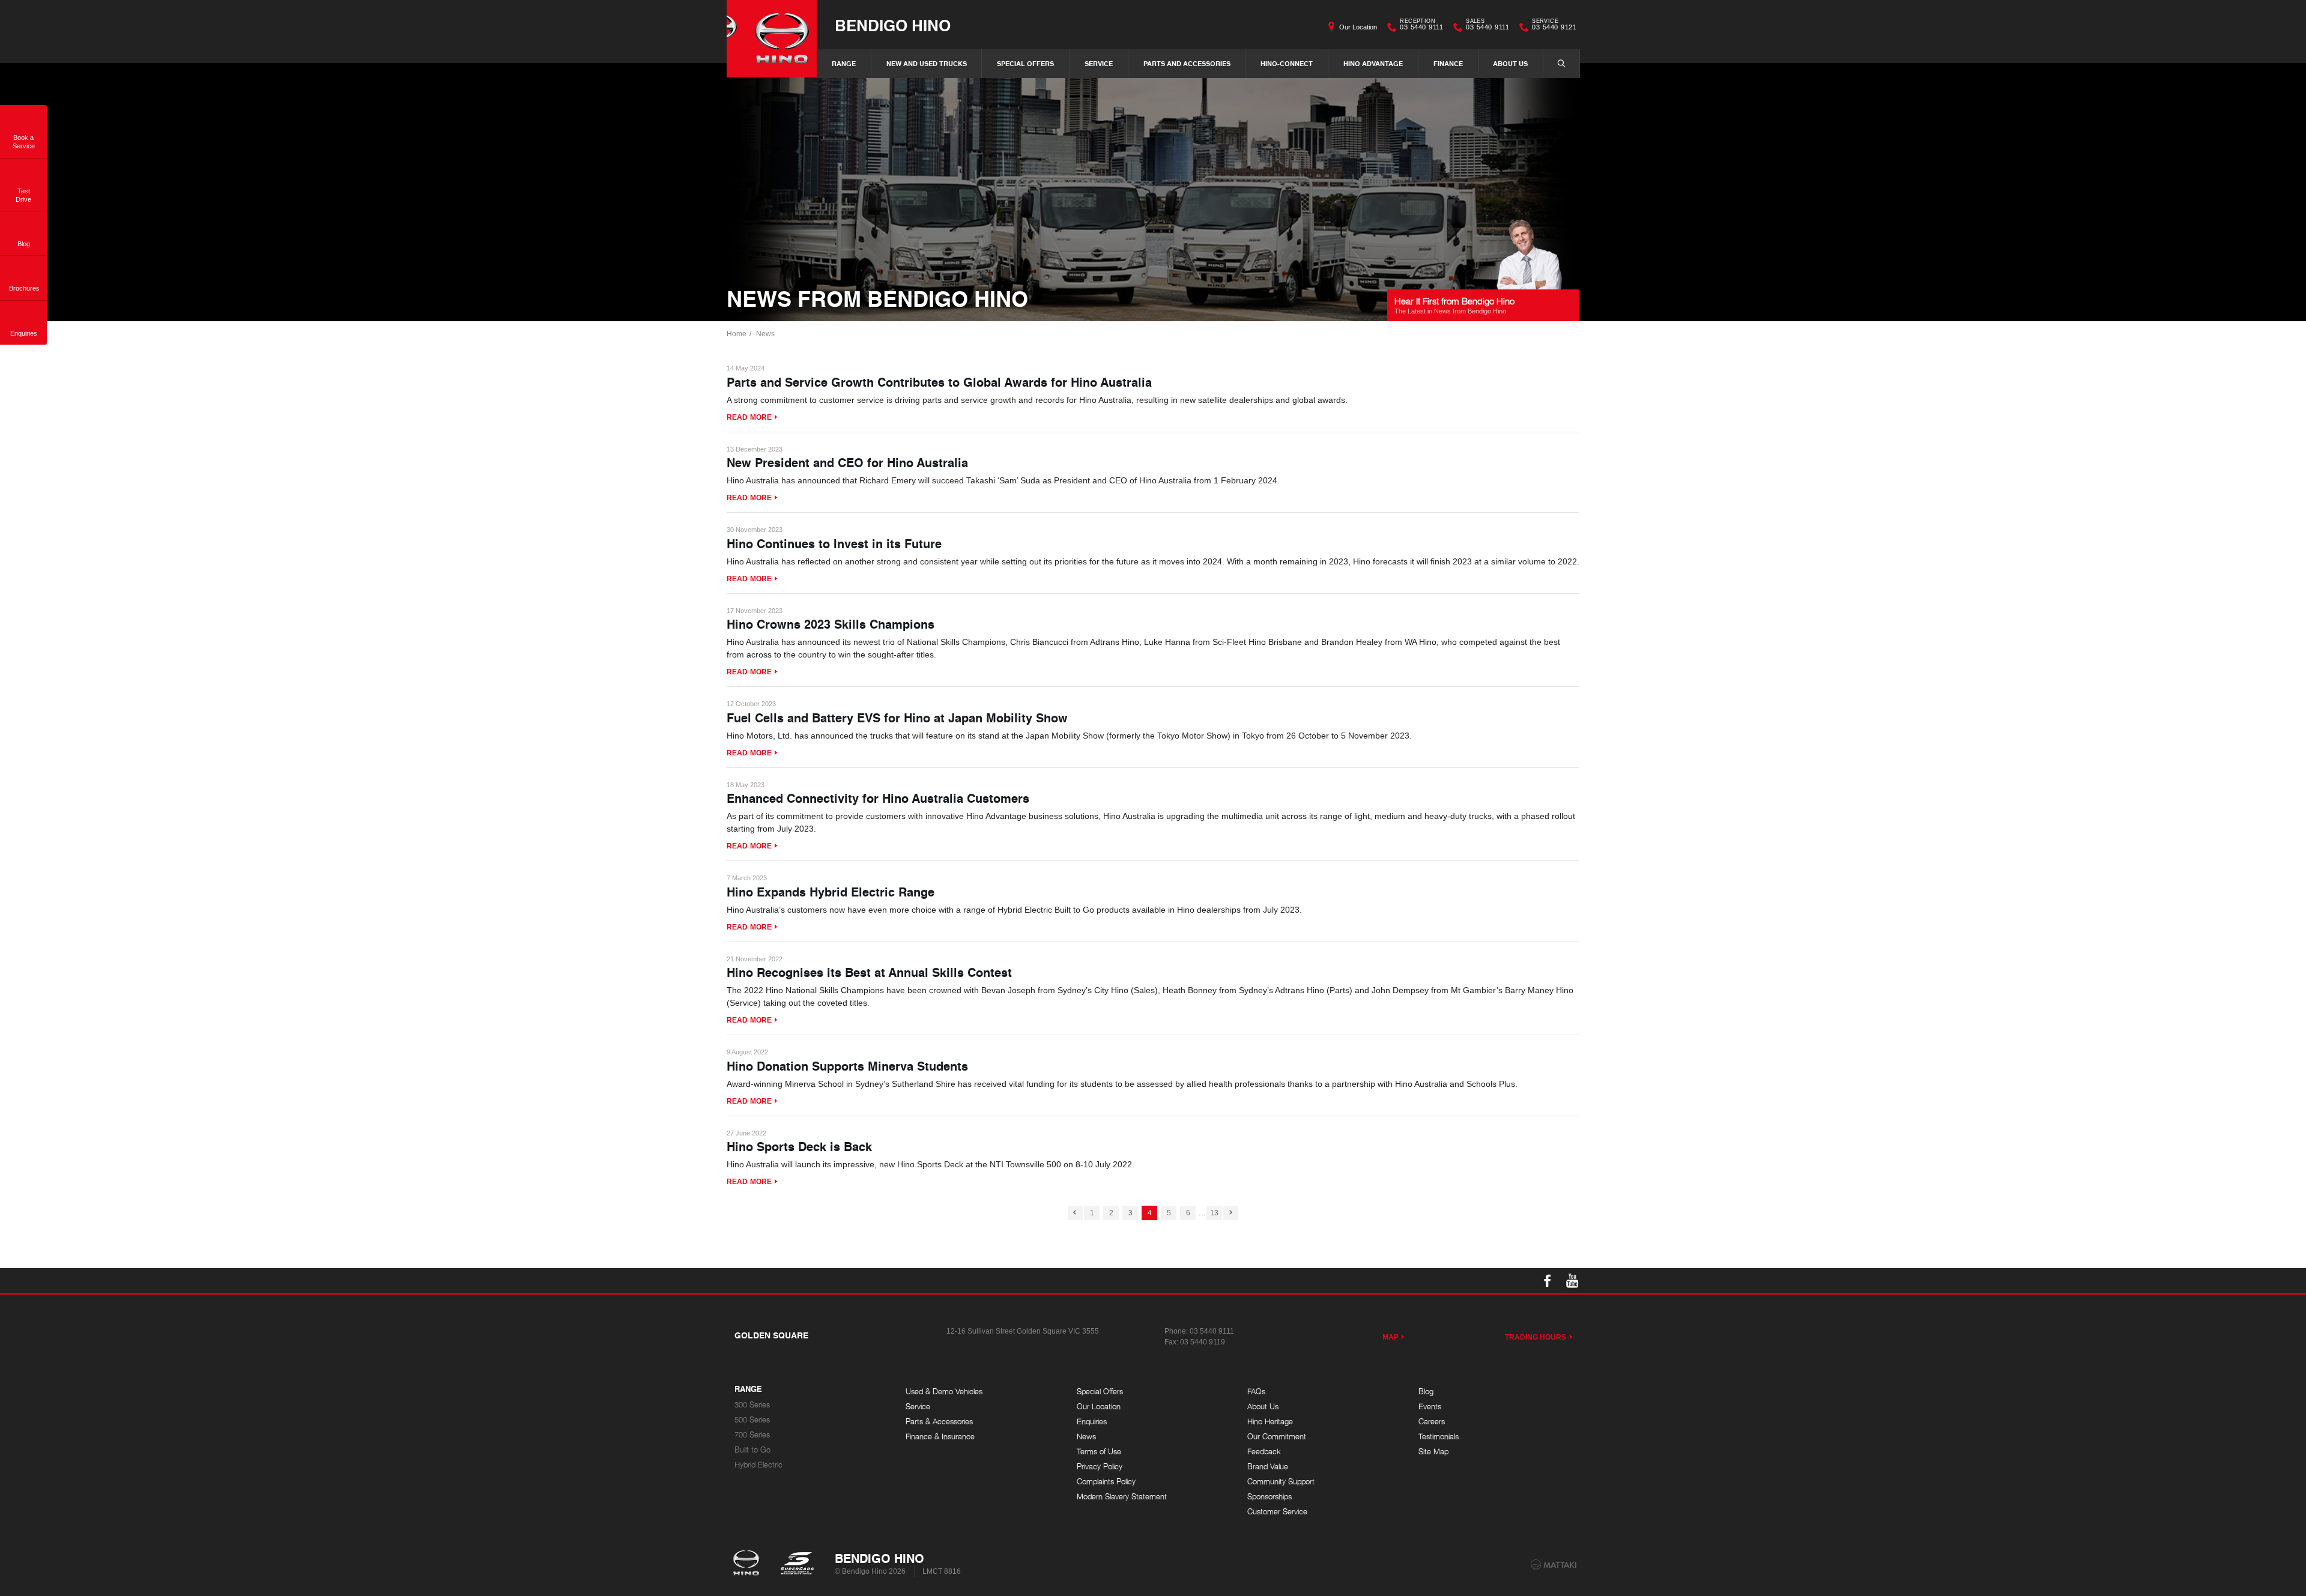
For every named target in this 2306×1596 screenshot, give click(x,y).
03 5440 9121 (1554, 26)
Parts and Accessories (1187, 63)
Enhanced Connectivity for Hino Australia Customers (878, 798)
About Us (1510, 63)
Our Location (1358, 27)
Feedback (1264, 1452)
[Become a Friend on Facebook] (1548, 1281)
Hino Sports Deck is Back (799, 1146)
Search (1561, 64)
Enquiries (1092, 1422)
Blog (1426, 1392)
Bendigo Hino (893, 25)
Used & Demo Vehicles (944, 1392)
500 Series (752, 1420)
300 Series (752, 1405)
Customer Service (1277, 1512)
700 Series (752, 1435)
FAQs (1256, 1392)
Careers (1432, 1422)
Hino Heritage (1270, 1422)
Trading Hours (1536, 1337)
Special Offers (1025, 63)
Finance (1448, 63)
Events (1430, 1407)
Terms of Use (1099, 1452)
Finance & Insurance (940, 1437)
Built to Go (752, 1450)
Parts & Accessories (939, 1422)
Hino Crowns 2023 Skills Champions (831, 624)
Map (1391, 1337)
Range (844, 63)
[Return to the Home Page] (749, 1564)
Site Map (1433, 1452)
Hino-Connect (1287, 63)
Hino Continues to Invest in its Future (834, 543)
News (765, 334)
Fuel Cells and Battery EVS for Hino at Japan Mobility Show (897, 718)
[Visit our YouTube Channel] (1573, 1281)
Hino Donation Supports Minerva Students (847, 1066)
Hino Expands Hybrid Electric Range (831, 892)
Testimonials (1439, 1437)
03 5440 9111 (1421, 26)
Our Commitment (1277, 1437)
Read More (749, 417)
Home (737, 334)
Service (1099, 63)
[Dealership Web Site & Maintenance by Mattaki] (1554, 1565)
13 (1214, 1213)
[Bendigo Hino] (772, 39)
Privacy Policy (1100, 1467)
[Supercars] (797, 1564)
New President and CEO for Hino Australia (847, 462)
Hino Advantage (1373, 63)
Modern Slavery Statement (1122, 1497)
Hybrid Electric (758, 1465)
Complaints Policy (1106, 1482)
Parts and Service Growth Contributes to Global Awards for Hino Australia (939, 382)
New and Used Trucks (927, 63)
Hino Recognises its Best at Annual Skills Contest (869, 972)
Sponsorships (1270, 1497)
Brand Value (1268, 1467)
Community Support (1281, 1482)
